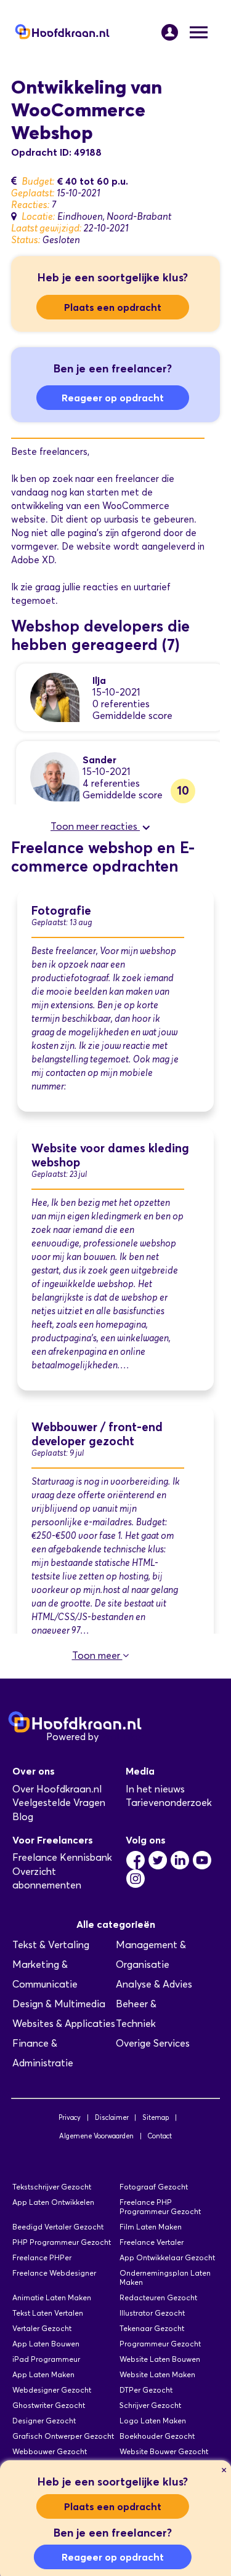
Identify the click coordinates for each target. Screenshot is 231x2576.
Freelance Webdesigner (54, 2273)
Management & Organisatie (151, 1955)
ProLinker (122, 1737)
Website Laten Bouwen (160, 2359)
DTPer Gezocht (146, 2390)
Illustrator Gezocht (152, 2313)
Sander (99, 760)
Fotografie (61, 911)
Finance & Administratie (43, 2053)
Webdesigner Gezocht (52, 2390)
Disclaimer (112, 2117)
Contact (160, 2136)
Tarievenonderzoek (169, 1803)
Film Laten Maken (151, 2227)
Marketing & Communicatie (45, 1974)
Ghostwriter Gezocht (49, 2405)
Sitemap (156, 2117)
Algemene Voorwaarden (96, 2136)
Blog (23, 1817)
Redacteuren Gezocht (158, 2297)
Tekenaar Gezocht (152, 2328)
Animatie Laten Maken (52, 2297)
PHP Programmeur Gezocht (62, 2242)
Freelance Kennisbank (62, 1857)
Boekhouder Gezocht (157, 2436)
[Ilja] (55, 696)
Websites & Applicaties (64, 2024)
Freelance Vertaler (152, 2242)
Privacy (70, 2117)
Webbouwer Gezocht (50, 2451)
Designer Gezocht (44, 2421)
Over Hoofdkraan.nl (57, 1789)
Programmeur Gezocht (160, 2344)
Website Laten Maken (157, 2374)
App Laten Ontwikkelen (53, 2202)
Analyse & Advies (154, 1984)
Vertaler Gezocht (42, 2328)
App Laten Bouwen (46, 2344)
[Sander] (55, 776)
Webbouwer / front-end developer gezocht (97, 1434)
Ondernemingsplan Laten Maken (165, 2277)
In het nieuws (155, 1789)
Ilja (99, 680)
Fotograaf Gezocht (154, 2187)
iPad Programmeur (46, 2359)
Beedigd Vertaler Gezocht (58, 2227)
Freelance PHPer (42, 2257)
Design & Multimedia (59, 2004)
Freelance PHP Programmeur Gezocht (160, 2207)
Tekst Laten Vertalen (48, 2313)
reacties (101, 587)
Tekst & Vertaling (51, 1945)
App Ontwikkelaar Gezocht (167, 2257)
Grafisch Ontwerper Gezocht (63, 2436)
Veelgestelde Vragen (59, 1803)
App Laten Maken (43, 2374)
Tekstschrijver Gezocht (52, 2187)
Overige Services (153, 2043)
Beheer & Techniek (136, 2014)
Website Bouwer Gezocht (164, 2451)
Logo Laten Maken (153, 2421)
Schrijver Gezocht (150, 2405)
